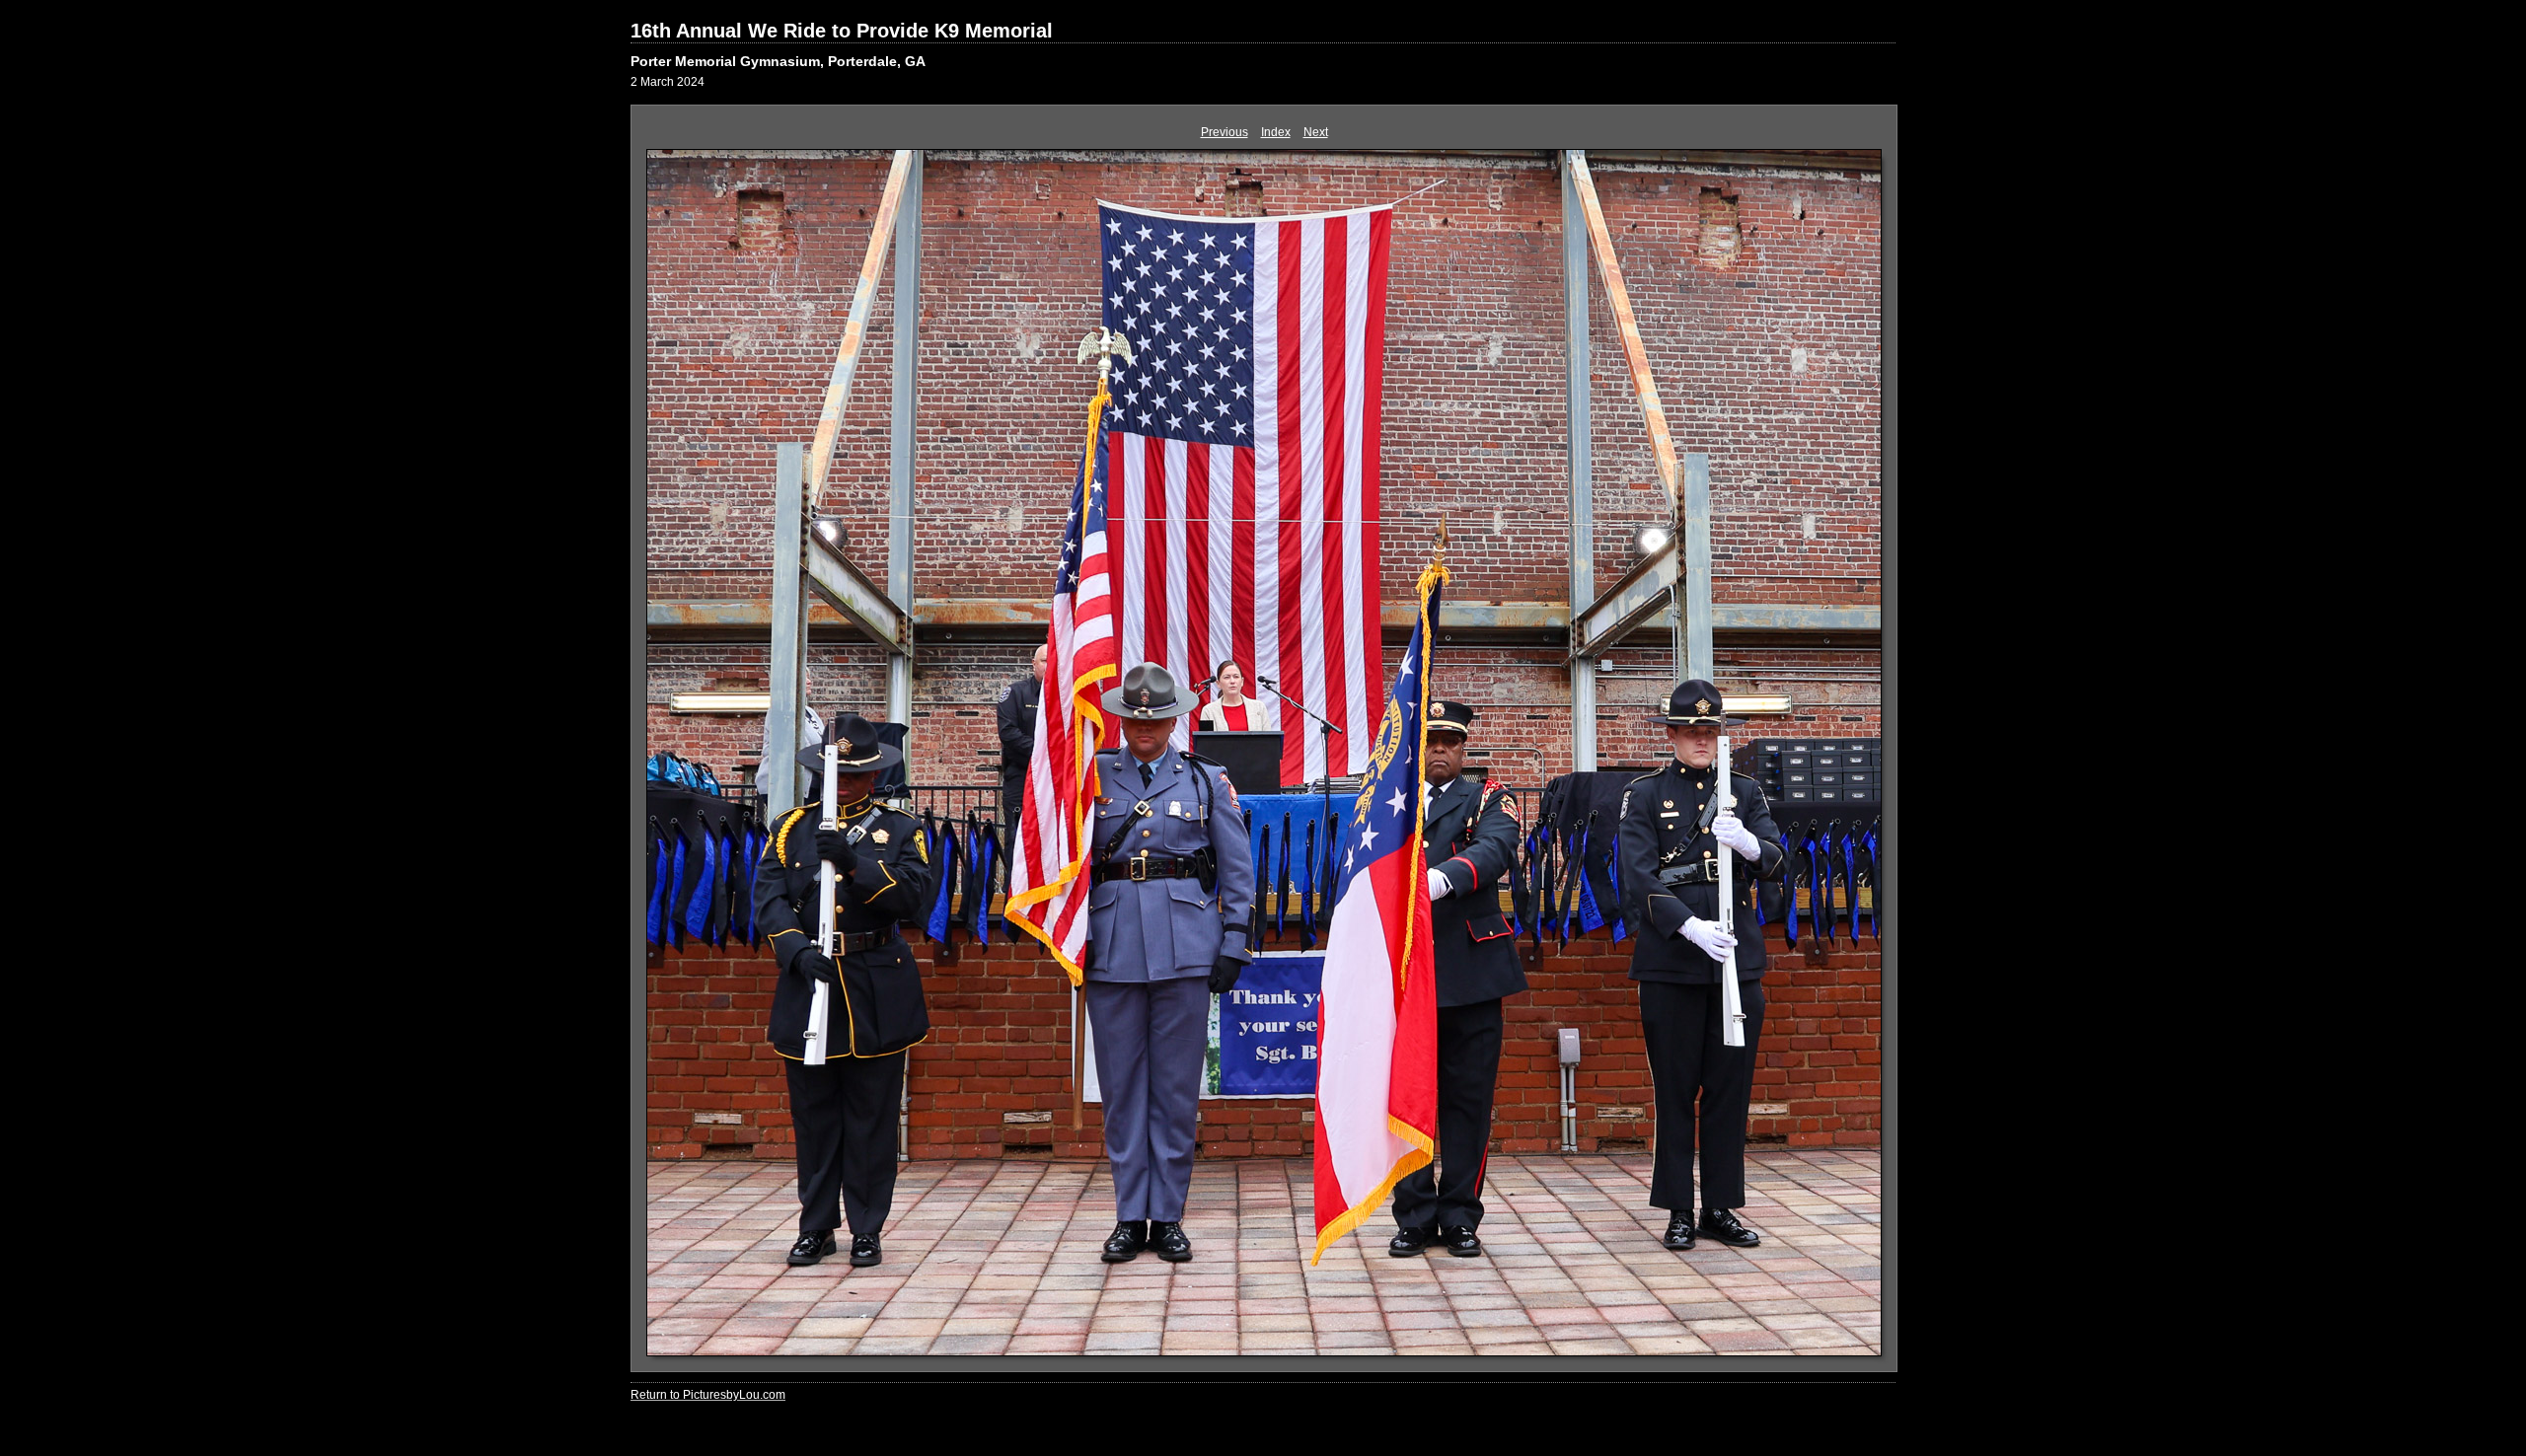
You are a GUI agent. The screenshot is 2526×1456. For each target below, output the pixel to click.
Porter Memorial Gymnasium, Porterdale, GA (778, 61)
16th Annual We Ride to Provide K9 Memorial (842, 31)
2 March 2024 (668, 82)
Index (1276, 132)
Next (1316, 132)
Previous (1225, 132)
